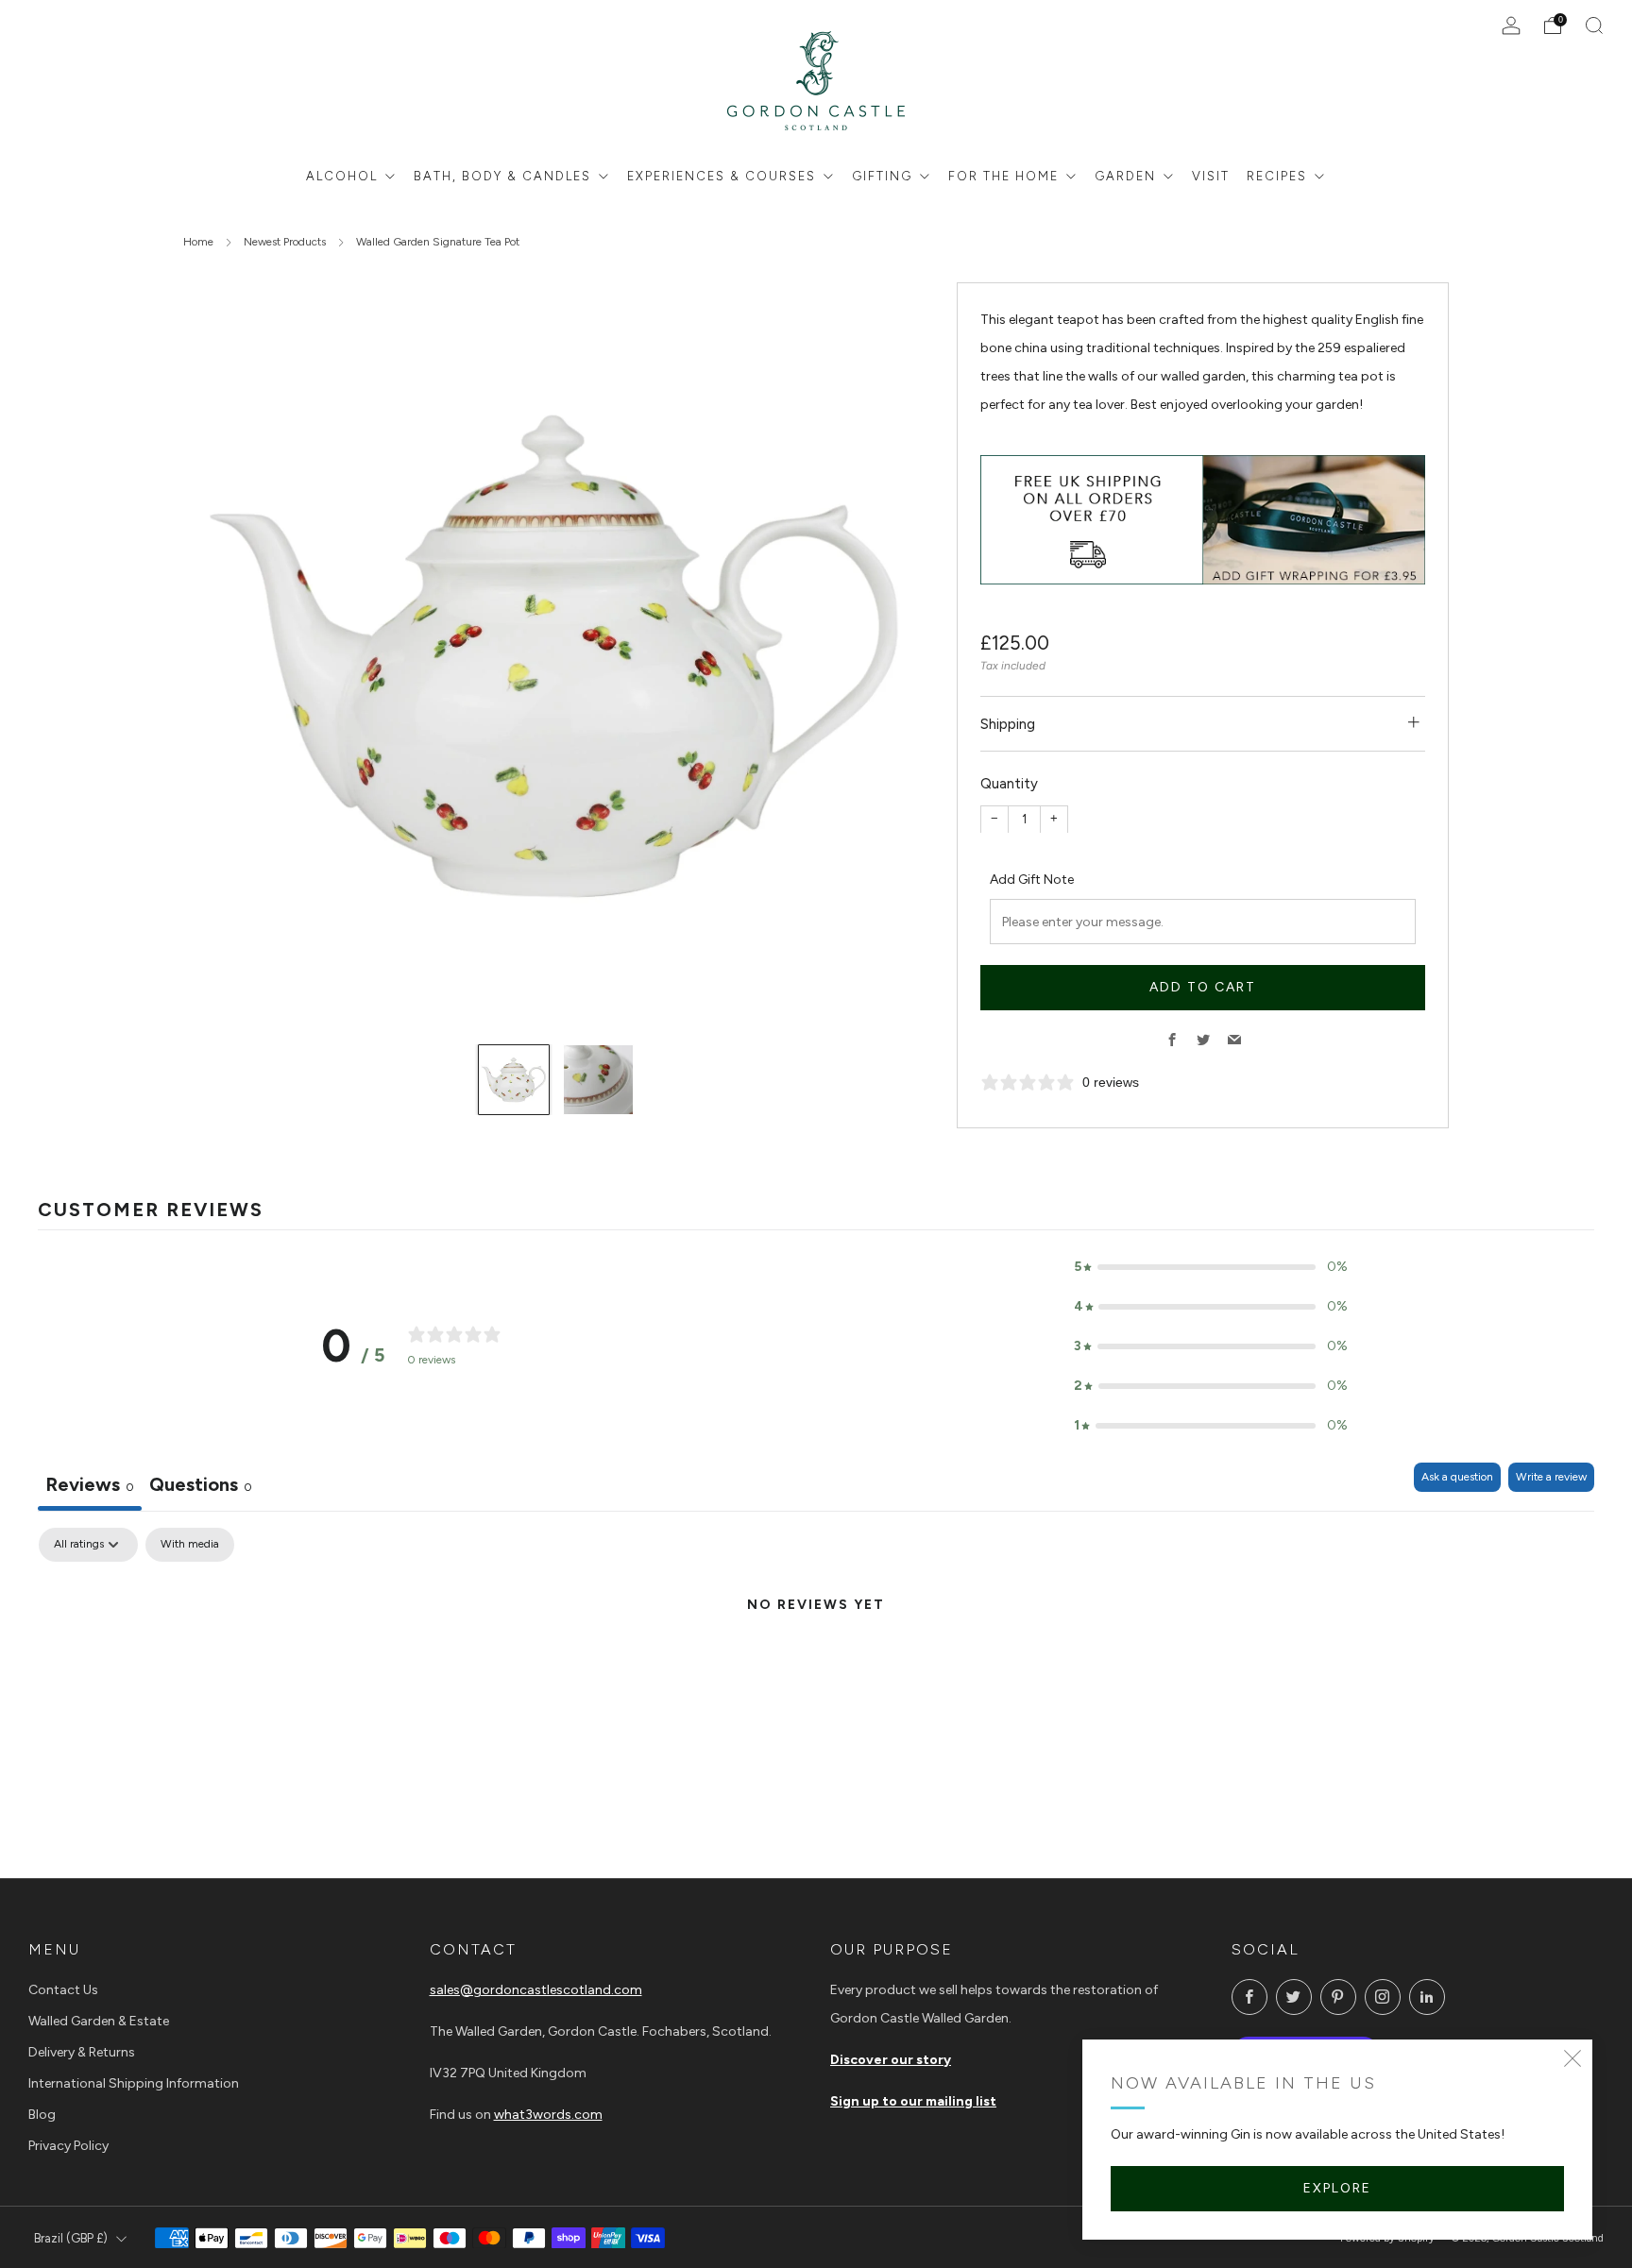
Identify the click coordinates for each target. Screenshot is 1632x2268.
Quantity (1009, 784)
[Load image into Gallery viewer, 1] (514, 1080)
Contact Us (63, 1990)
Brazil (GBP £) (71, 2238)
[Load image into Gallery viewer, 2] (599, 1080)
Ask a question (1457, 1477)
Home (198, 242)
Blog (42, 2115)
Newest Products (285, 242)
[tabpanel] (816, 1669)
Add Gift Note (1032, 879)
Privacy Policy (68, 2146)
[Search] (1594, 25)
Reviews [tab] (90, 1484)
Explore (1337, 2188)
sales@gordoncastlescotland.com (536, 1990)
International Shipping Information (134, 2083)
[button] (1211, 1267)
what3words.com (548, 2115)
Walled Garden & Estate (99, 2021)
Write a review (1551, 1477)
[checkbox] (190, 1545)
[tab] (201, 1487)
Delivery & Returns (82, 2052)
